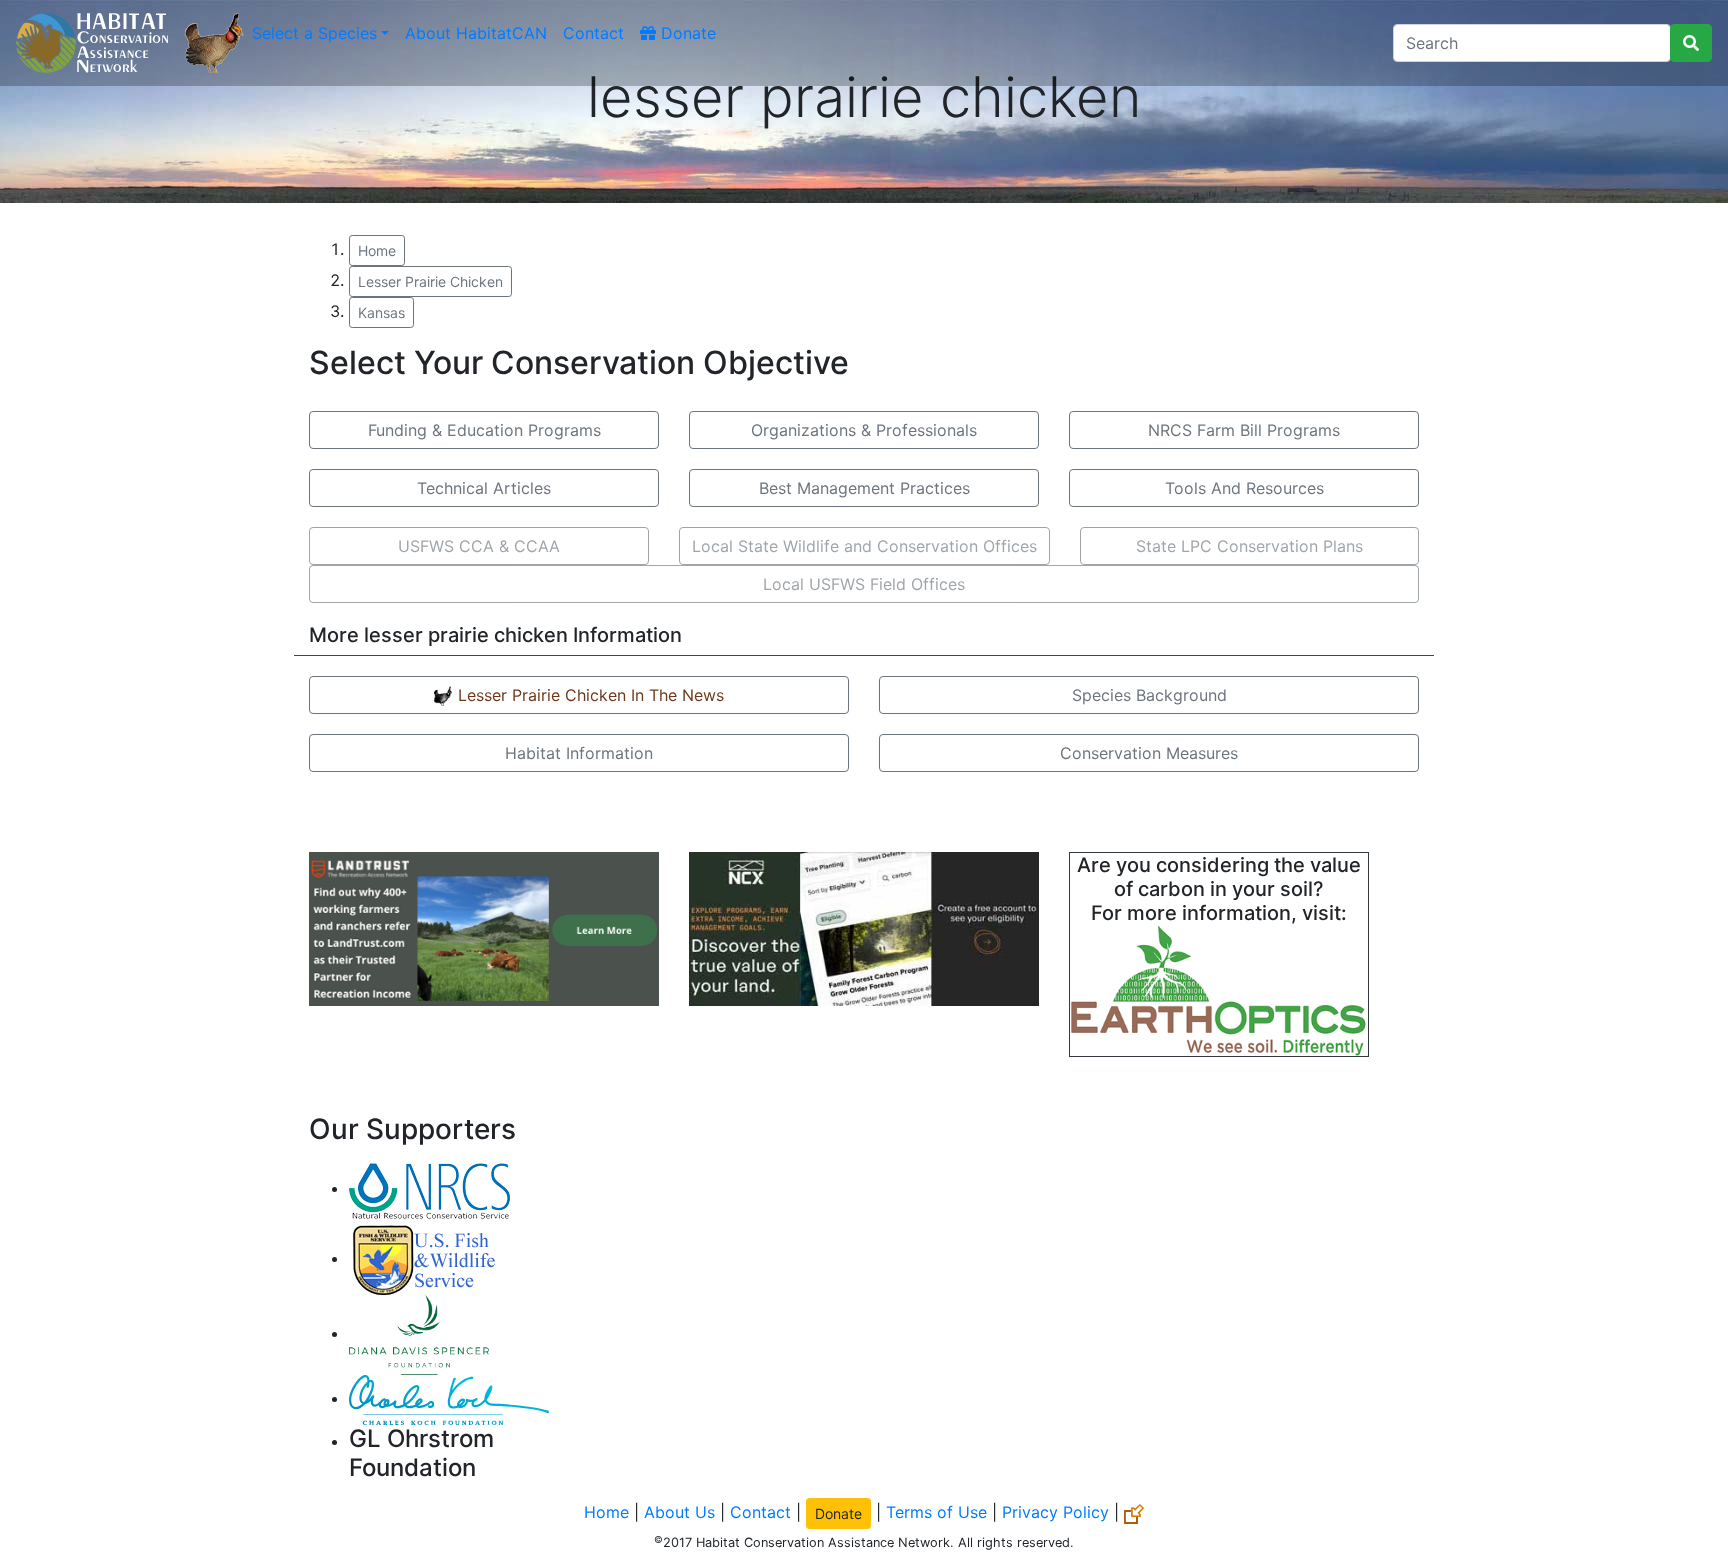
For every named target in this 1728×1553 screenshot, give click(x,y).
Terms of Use (936, 1512)
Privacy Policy (1055, 1512)
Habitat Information (579, 753)
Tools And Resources (1244, 488)
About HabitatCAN (476, 33)
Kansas (381, 312)
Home (377, 250)
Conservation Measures (1149, 753)
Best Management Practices (864, 488)
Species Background (1149, 695)
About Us (679, 1512)
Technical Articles (484, 488)
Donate (686, 33)
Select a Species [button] (314, 33)
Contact (593, 33)
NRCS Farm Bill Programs (1244, 430)
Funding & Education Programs (484, 430)
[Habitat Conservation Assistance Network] (92, 43)
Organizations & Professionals (864, 430)
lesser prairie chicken (430, 281)
